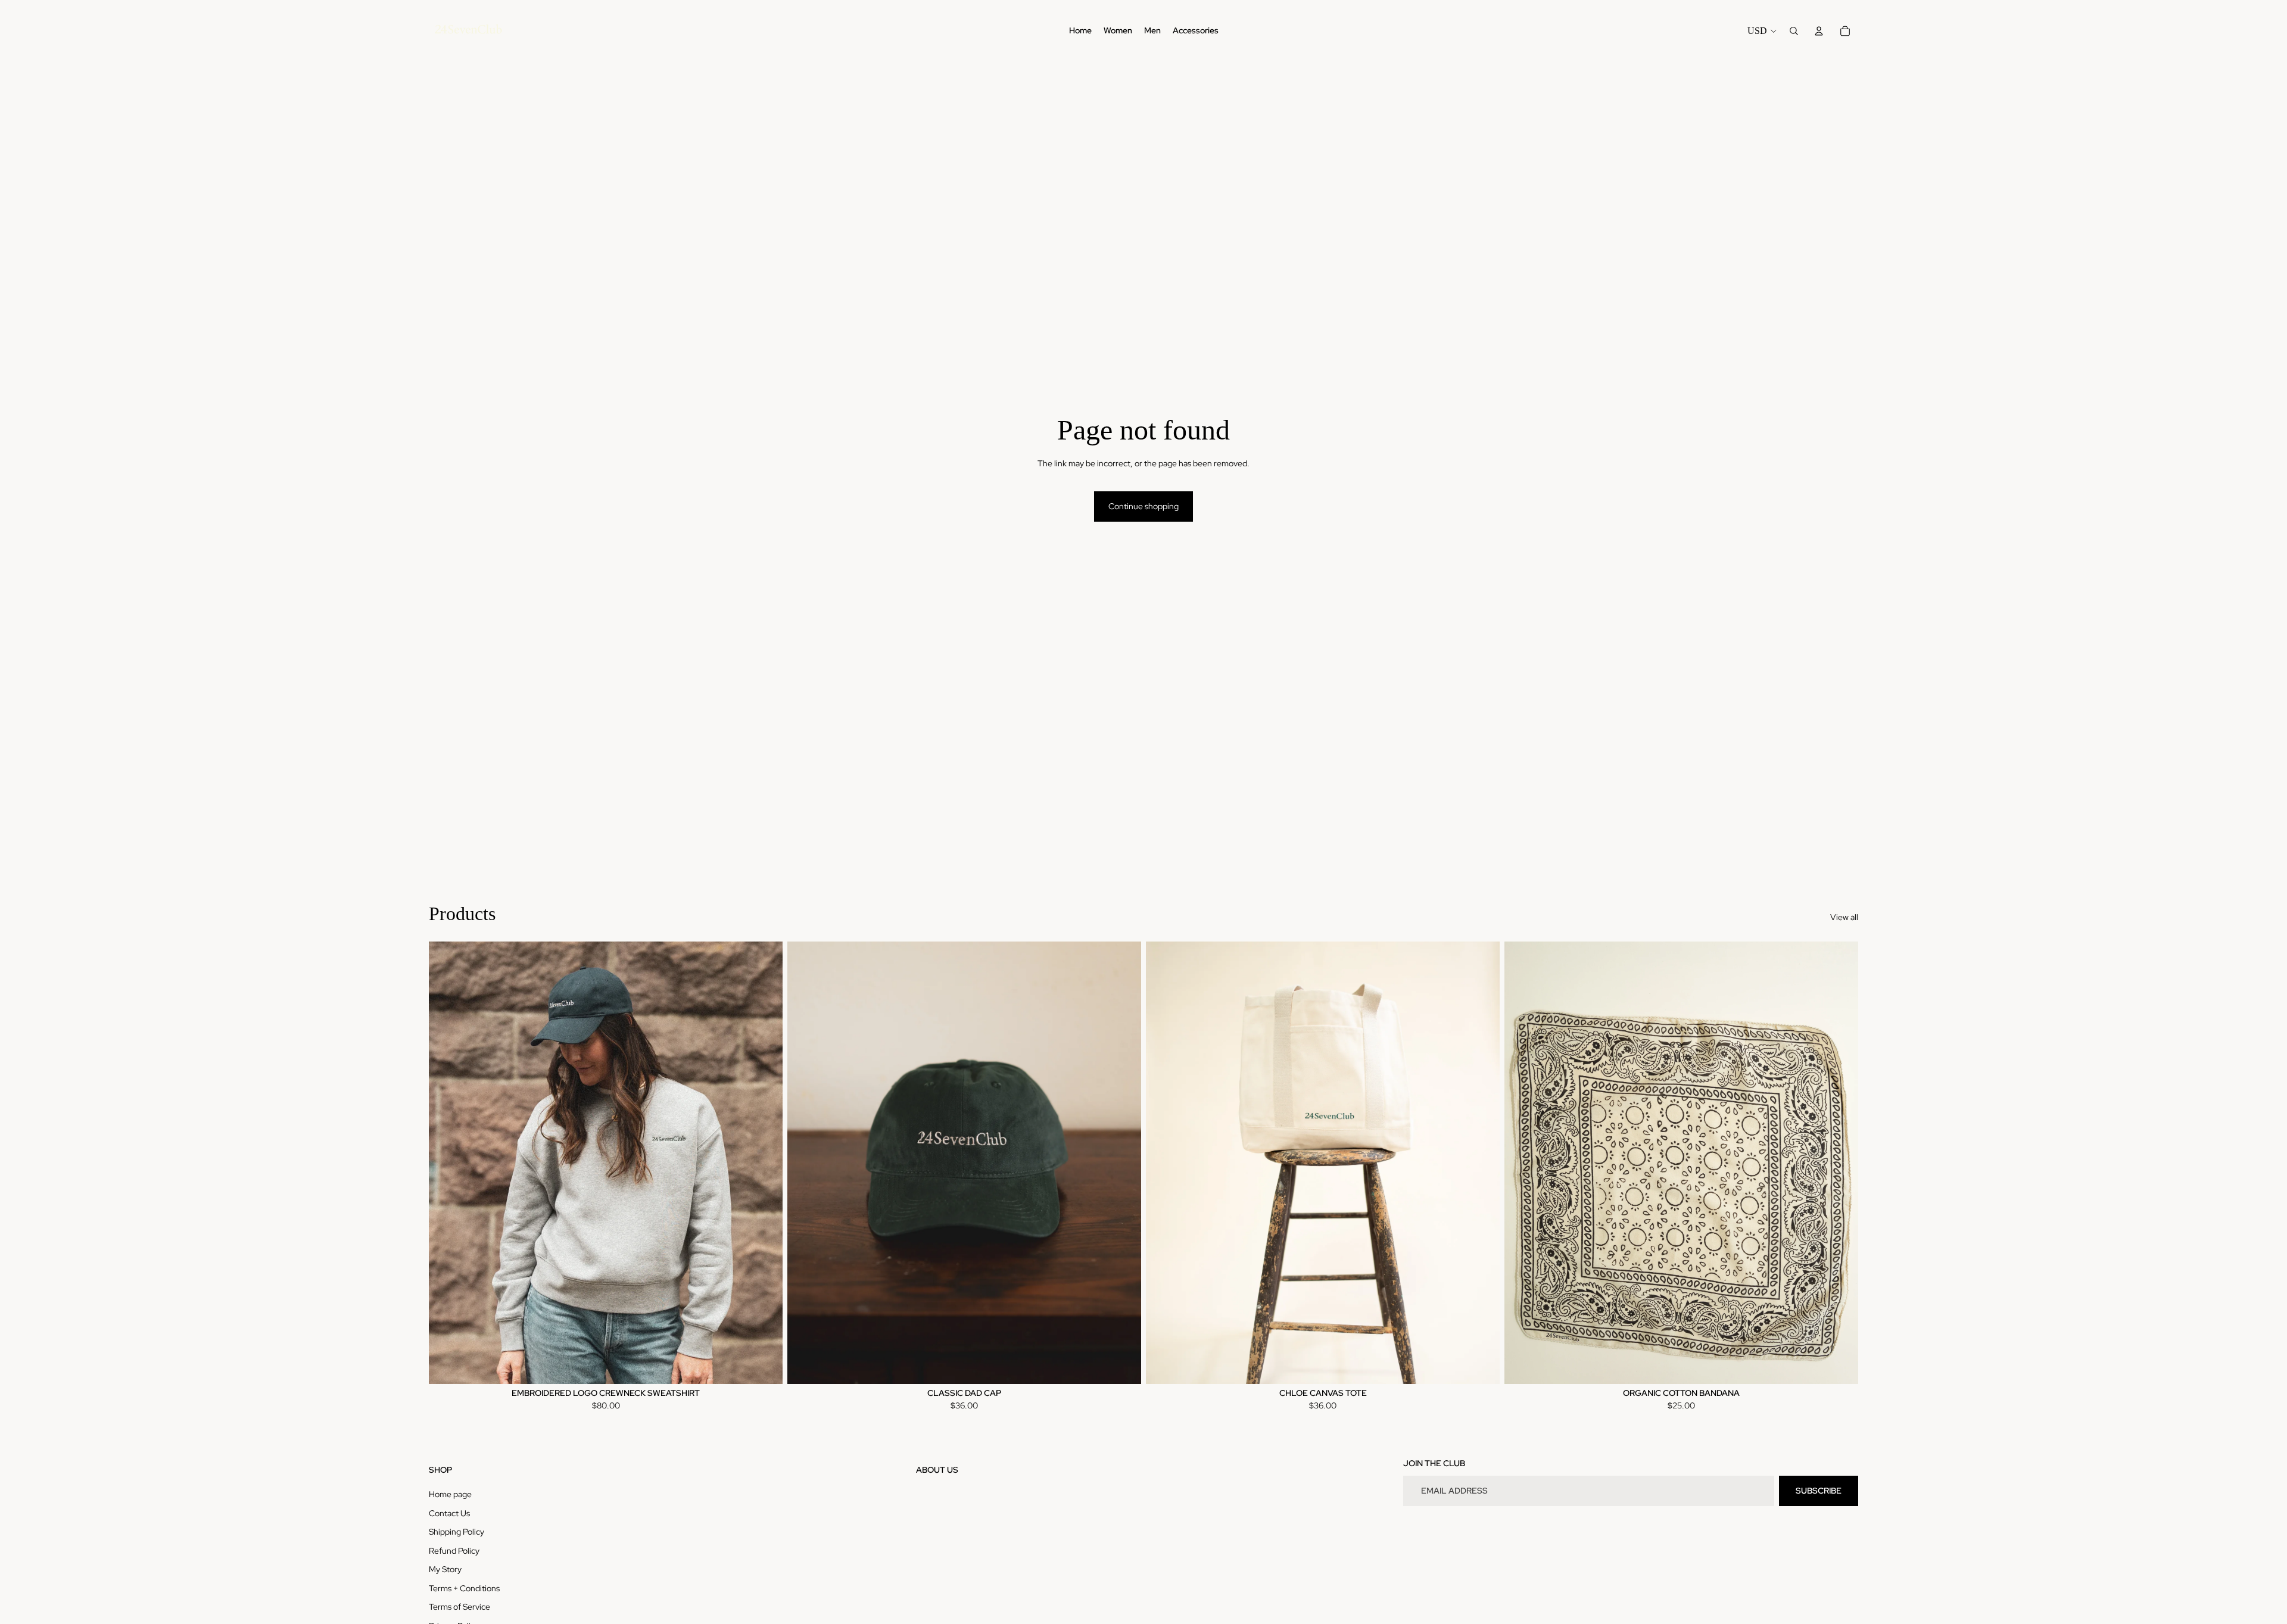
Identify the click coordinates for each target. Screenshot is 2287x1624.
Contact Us (449, 1513)
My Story (445, 1569)
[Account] (1819, 31)
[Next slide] (765, 1162)
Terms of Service (459, 1607)
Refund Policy (454, 1551)
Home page (450, 1494)
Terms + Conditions (464, 1588)
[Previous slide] (447, 1162)
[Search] (1794, 31)
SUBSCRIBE (1819, 1491)
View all (1844, 917)
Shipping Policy (457, 1532)
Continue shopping (1143, 506)
